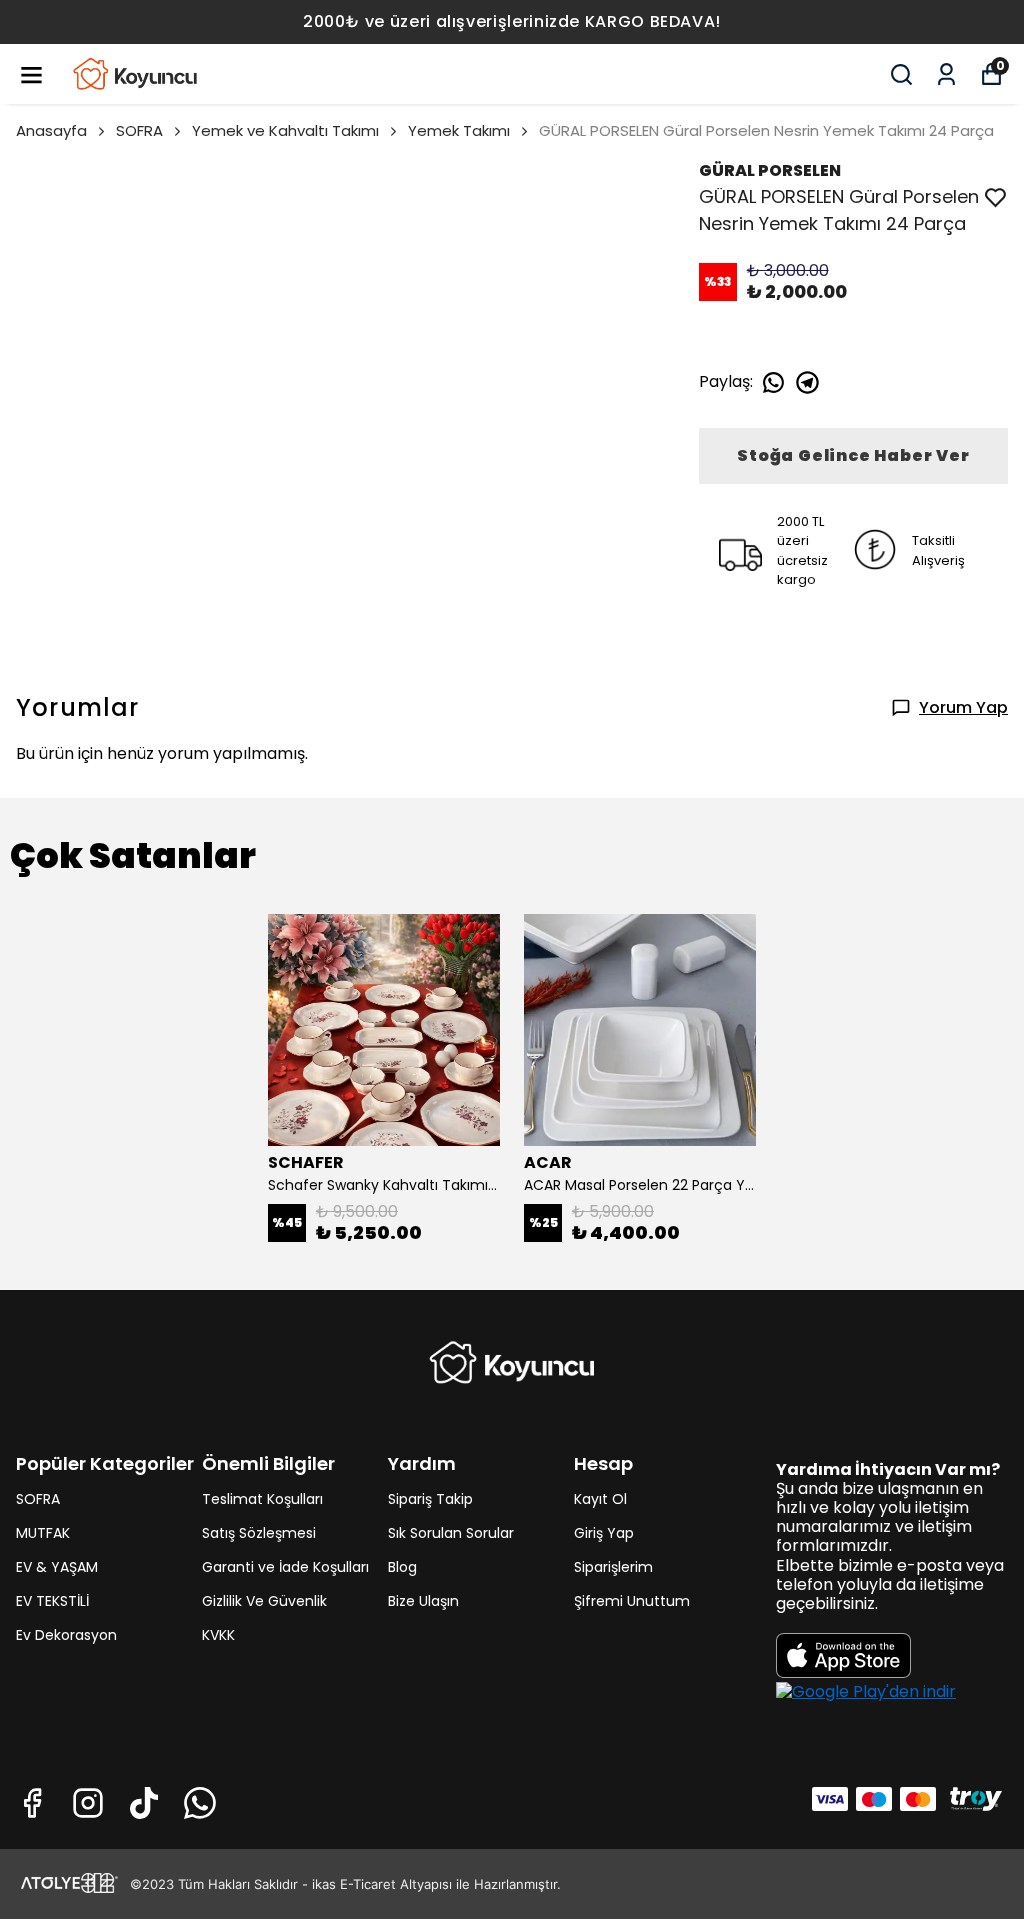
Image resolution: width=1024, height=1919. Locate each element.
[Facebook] (32, 1803)
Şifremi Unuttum (632, 1601)
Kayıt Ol (600, 1499)
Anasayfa (51, 130)
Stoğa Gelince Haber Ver (853, 455)
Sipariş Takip (430, 1499)
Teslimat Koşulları (262, 1499)
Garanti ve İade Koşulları (285, 1567)
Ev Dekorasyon (66, 1635)
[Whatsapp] (200, 1803)
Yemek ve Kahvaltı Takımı (285, 130)
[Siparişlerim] (946, 74)
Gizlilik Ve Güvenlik (264, 1601)
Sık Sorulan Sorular (451, 1533)
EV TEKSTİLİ (52, 1601)
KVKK (218, 1635)
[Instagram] (88, 1803)
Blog (402, 1567)
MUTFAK (43, 1533)
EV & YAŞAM (57, 1567)
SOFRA (139, 130)
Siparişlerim (613, 1567)
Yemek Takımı (459, 130)
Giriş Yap (604, 1533)
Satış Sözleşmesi (259, 1533)
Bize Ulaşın (423, 1601)
